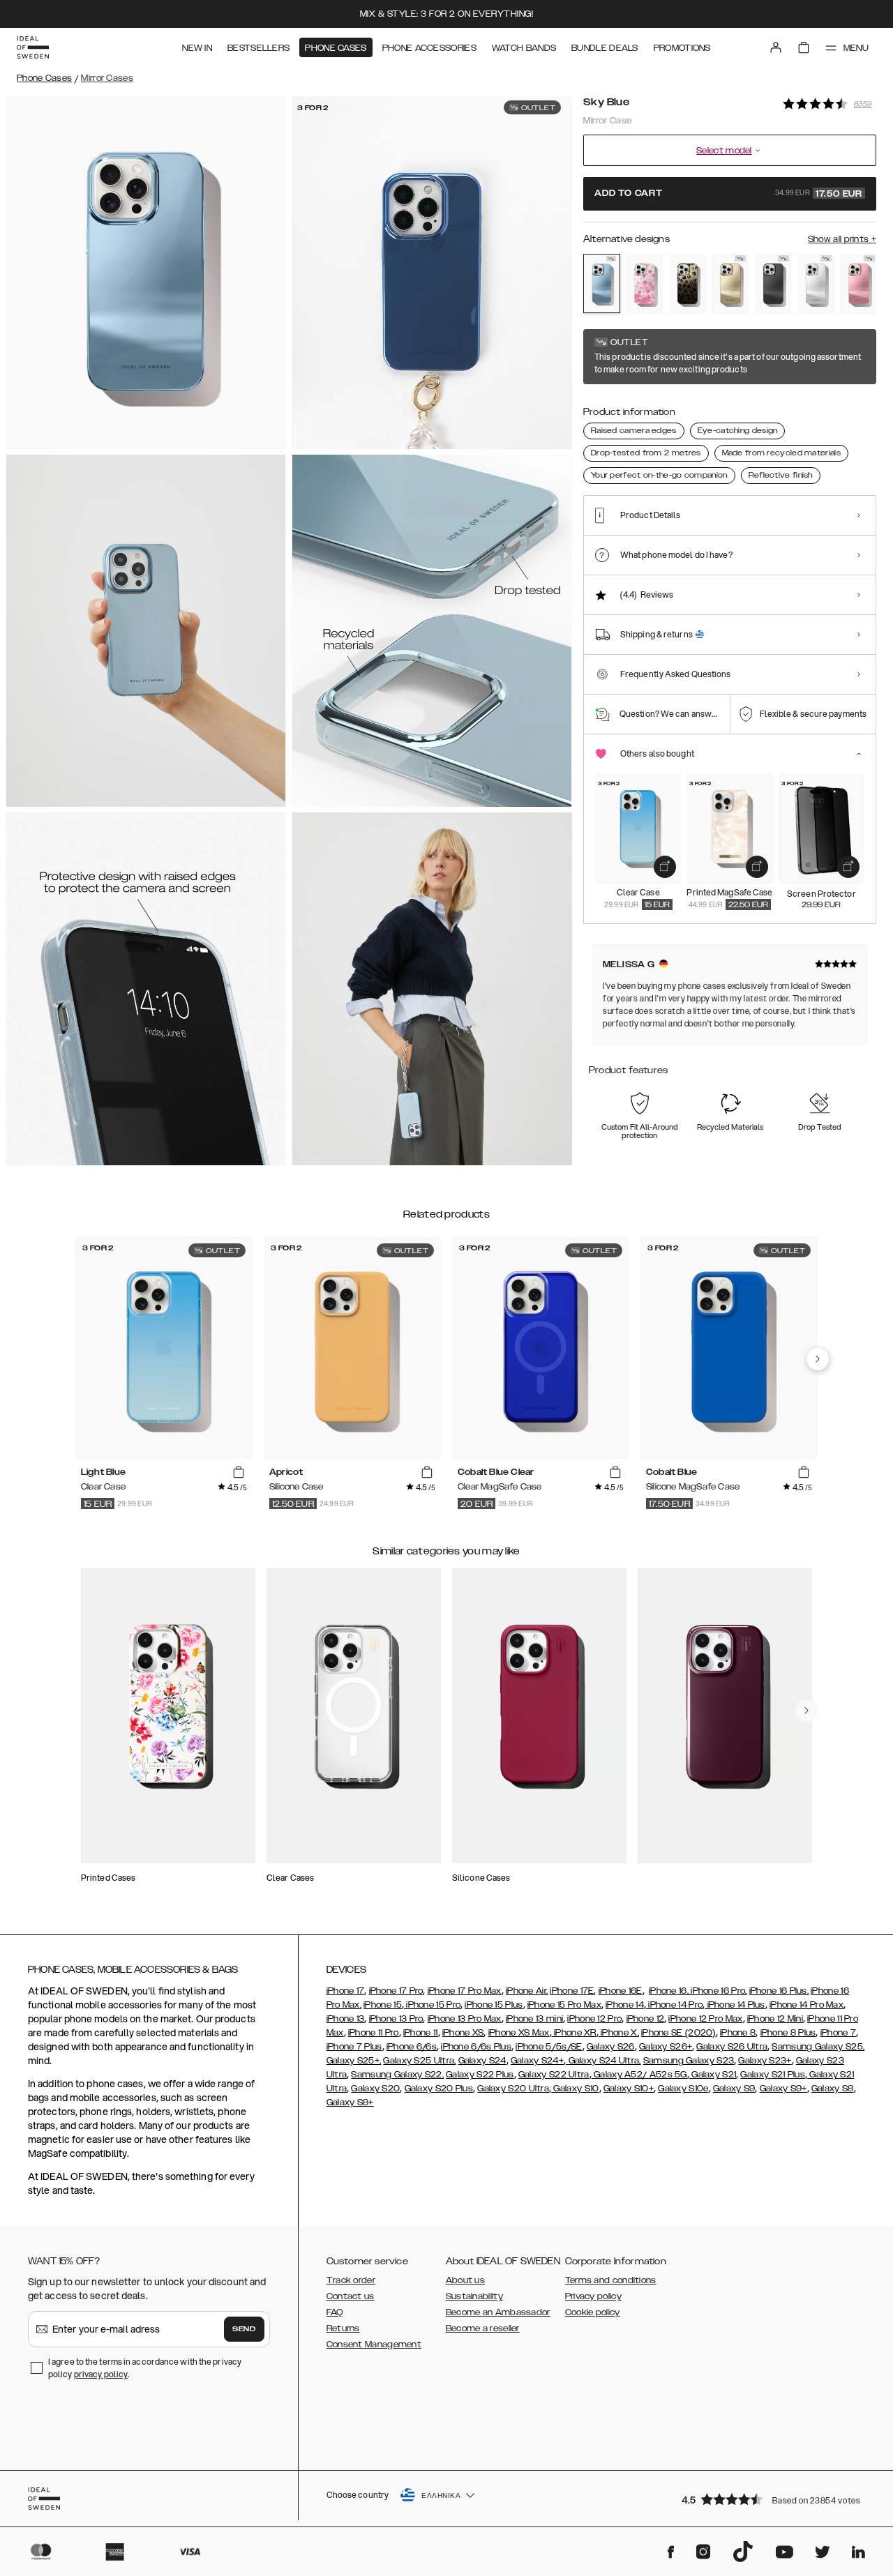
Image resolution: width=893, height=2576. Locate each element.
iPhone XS (463, 2033)
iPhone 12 (646, 2019)
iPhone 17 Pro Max (465, 1991)
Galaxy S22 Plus (480, 2075)
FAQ (335, 2312)
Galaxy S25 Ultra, (419, 2061)
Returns (343, 2328)
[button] (774, 2499)
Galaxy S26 (611, 2047)
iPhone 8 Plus (788, 2033)
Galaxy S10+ (629, 2089)
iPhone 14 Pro (674, 2005)
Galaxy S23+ (765, 2061)
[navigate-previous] (818, 1359)
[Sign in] (776, 47)
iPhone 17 (346, 1991)
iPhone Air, (527, 1991)
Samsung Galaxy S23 (689, 2061)
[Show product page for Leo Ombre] (688, 284)
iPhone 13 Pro (396, 2019)
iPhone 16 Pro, (718, 1991)
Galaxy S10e (683, 2089)
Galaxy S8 (833, 2089)
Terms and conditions (611, 2280)
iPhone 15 (383, 2005)
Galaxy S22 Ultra (554, 2075)
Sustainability (474, 2296)
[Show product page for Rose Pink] (858, 284)
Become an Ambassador (498, 2312)
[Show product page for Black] (773, 284)
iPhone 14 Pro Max (806, 2005)
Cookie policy (593, 2312)
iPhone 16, (669, 1991)
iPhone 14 (625, 2005)
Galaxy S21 (713, 2075)
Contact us (351, 2296)
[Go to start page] (33, 47)
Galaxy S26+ (666, 2047)
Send (244, 2329)
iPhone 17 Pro (396, 1991)
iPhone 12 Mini (775, 2019)
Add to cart (728, 194)
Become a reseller (483, 2328)
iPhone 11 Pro (374, 2033)
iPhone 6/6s (412, 2047)
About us (465, 2280)
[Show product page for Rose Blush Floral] (644, 284)
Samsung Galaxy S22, (397, 2075)
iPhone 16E (621, 1991)
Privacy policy (593, 2296)
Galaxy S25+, (354, 2061)
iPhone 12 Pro (594, 2019)
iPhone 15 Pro (432, 2005)
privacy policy (101, 2374)
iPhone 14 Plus (735, 2005)
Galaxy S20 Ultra (513, 2089)
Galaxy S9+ (783, 2089)
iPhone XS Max (519, 2033)
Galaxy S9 (734, 2089)
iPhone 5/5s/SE (549, 2047)
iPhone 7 (838, 2033)
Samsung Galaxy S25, (818, 2047)
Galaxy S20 (375, 2089)
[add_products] (665, 867)
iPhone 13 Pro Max (465, 2019)
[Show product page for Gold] (730, 284)
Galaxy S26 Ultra (732, 2047)
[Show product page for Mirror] (816, 284)
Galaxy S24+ (537, 2061)
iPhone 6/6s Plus (476, 2047)
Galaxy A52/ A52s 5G (639, 2075)
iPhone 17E (572, 1991)
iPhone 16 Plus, (779, 1991)
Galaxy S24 (482, 2061)
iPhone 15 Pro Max (564, 2005)
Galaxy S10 (575, 2089)
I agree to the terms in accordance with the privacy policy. (145, 2368)
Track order (351, 2280)
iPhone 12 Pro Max (705, 2019)
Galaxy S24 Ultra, (603, 2061)
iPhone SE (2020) (678, 2033)
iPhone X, (619, 2033)
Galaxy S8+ (350, 2103)
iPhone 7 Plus (354, 2047)
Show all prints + (842, 239)
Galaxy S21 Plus (773, 2075)
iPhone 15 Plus (494, 2005)
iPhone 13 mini (534, 2019)
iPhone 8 (738, 2033)
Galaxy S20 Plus (439, 2089)
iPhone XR (574, 2033)
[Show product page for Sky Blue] (602, 283)
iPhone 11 (421, 2033)
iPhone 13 (346, 2019)
